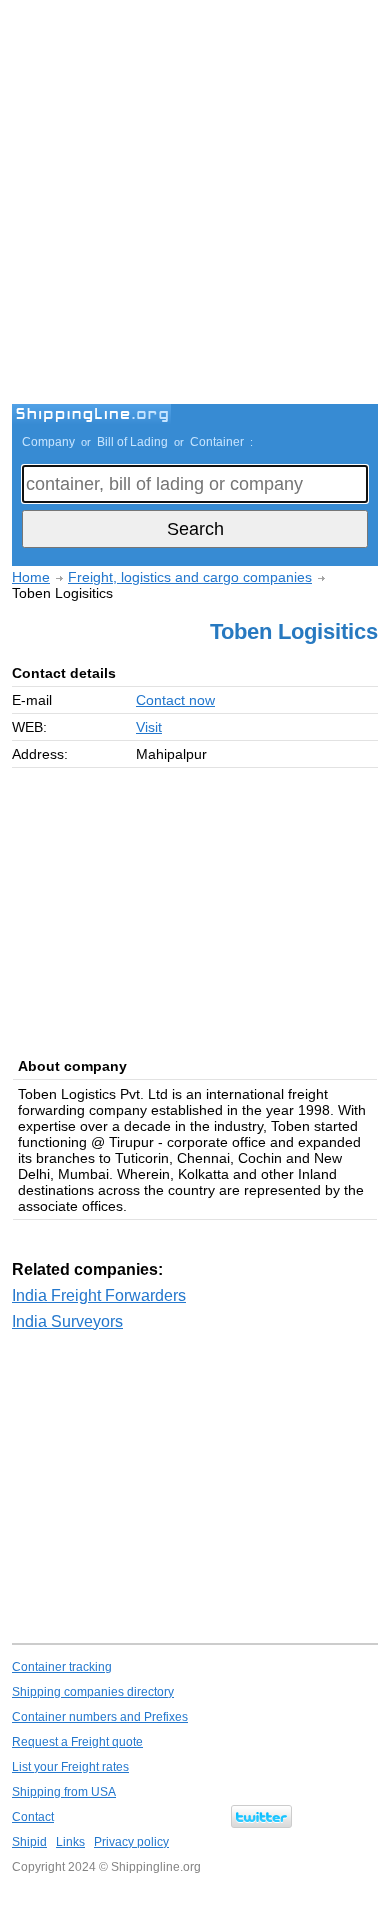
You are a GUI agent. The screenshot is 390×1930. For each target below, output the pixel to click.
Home (31, 577)
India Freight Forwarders (99, 1295)
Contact (33, 1817)
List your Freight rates (70, 1767)
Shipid (29, 1842)
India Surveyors (67, 1321)
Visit (149, 727)
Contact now (175, 700)
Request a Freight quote (77, 1742)
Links (70, 1842)
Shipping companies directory (93, 1692)
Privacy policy (131, 1842)
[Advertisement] (195, 205)
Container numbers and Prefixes (100, 1717)
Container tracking (62, 1667)
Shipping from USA (64, 1792)
